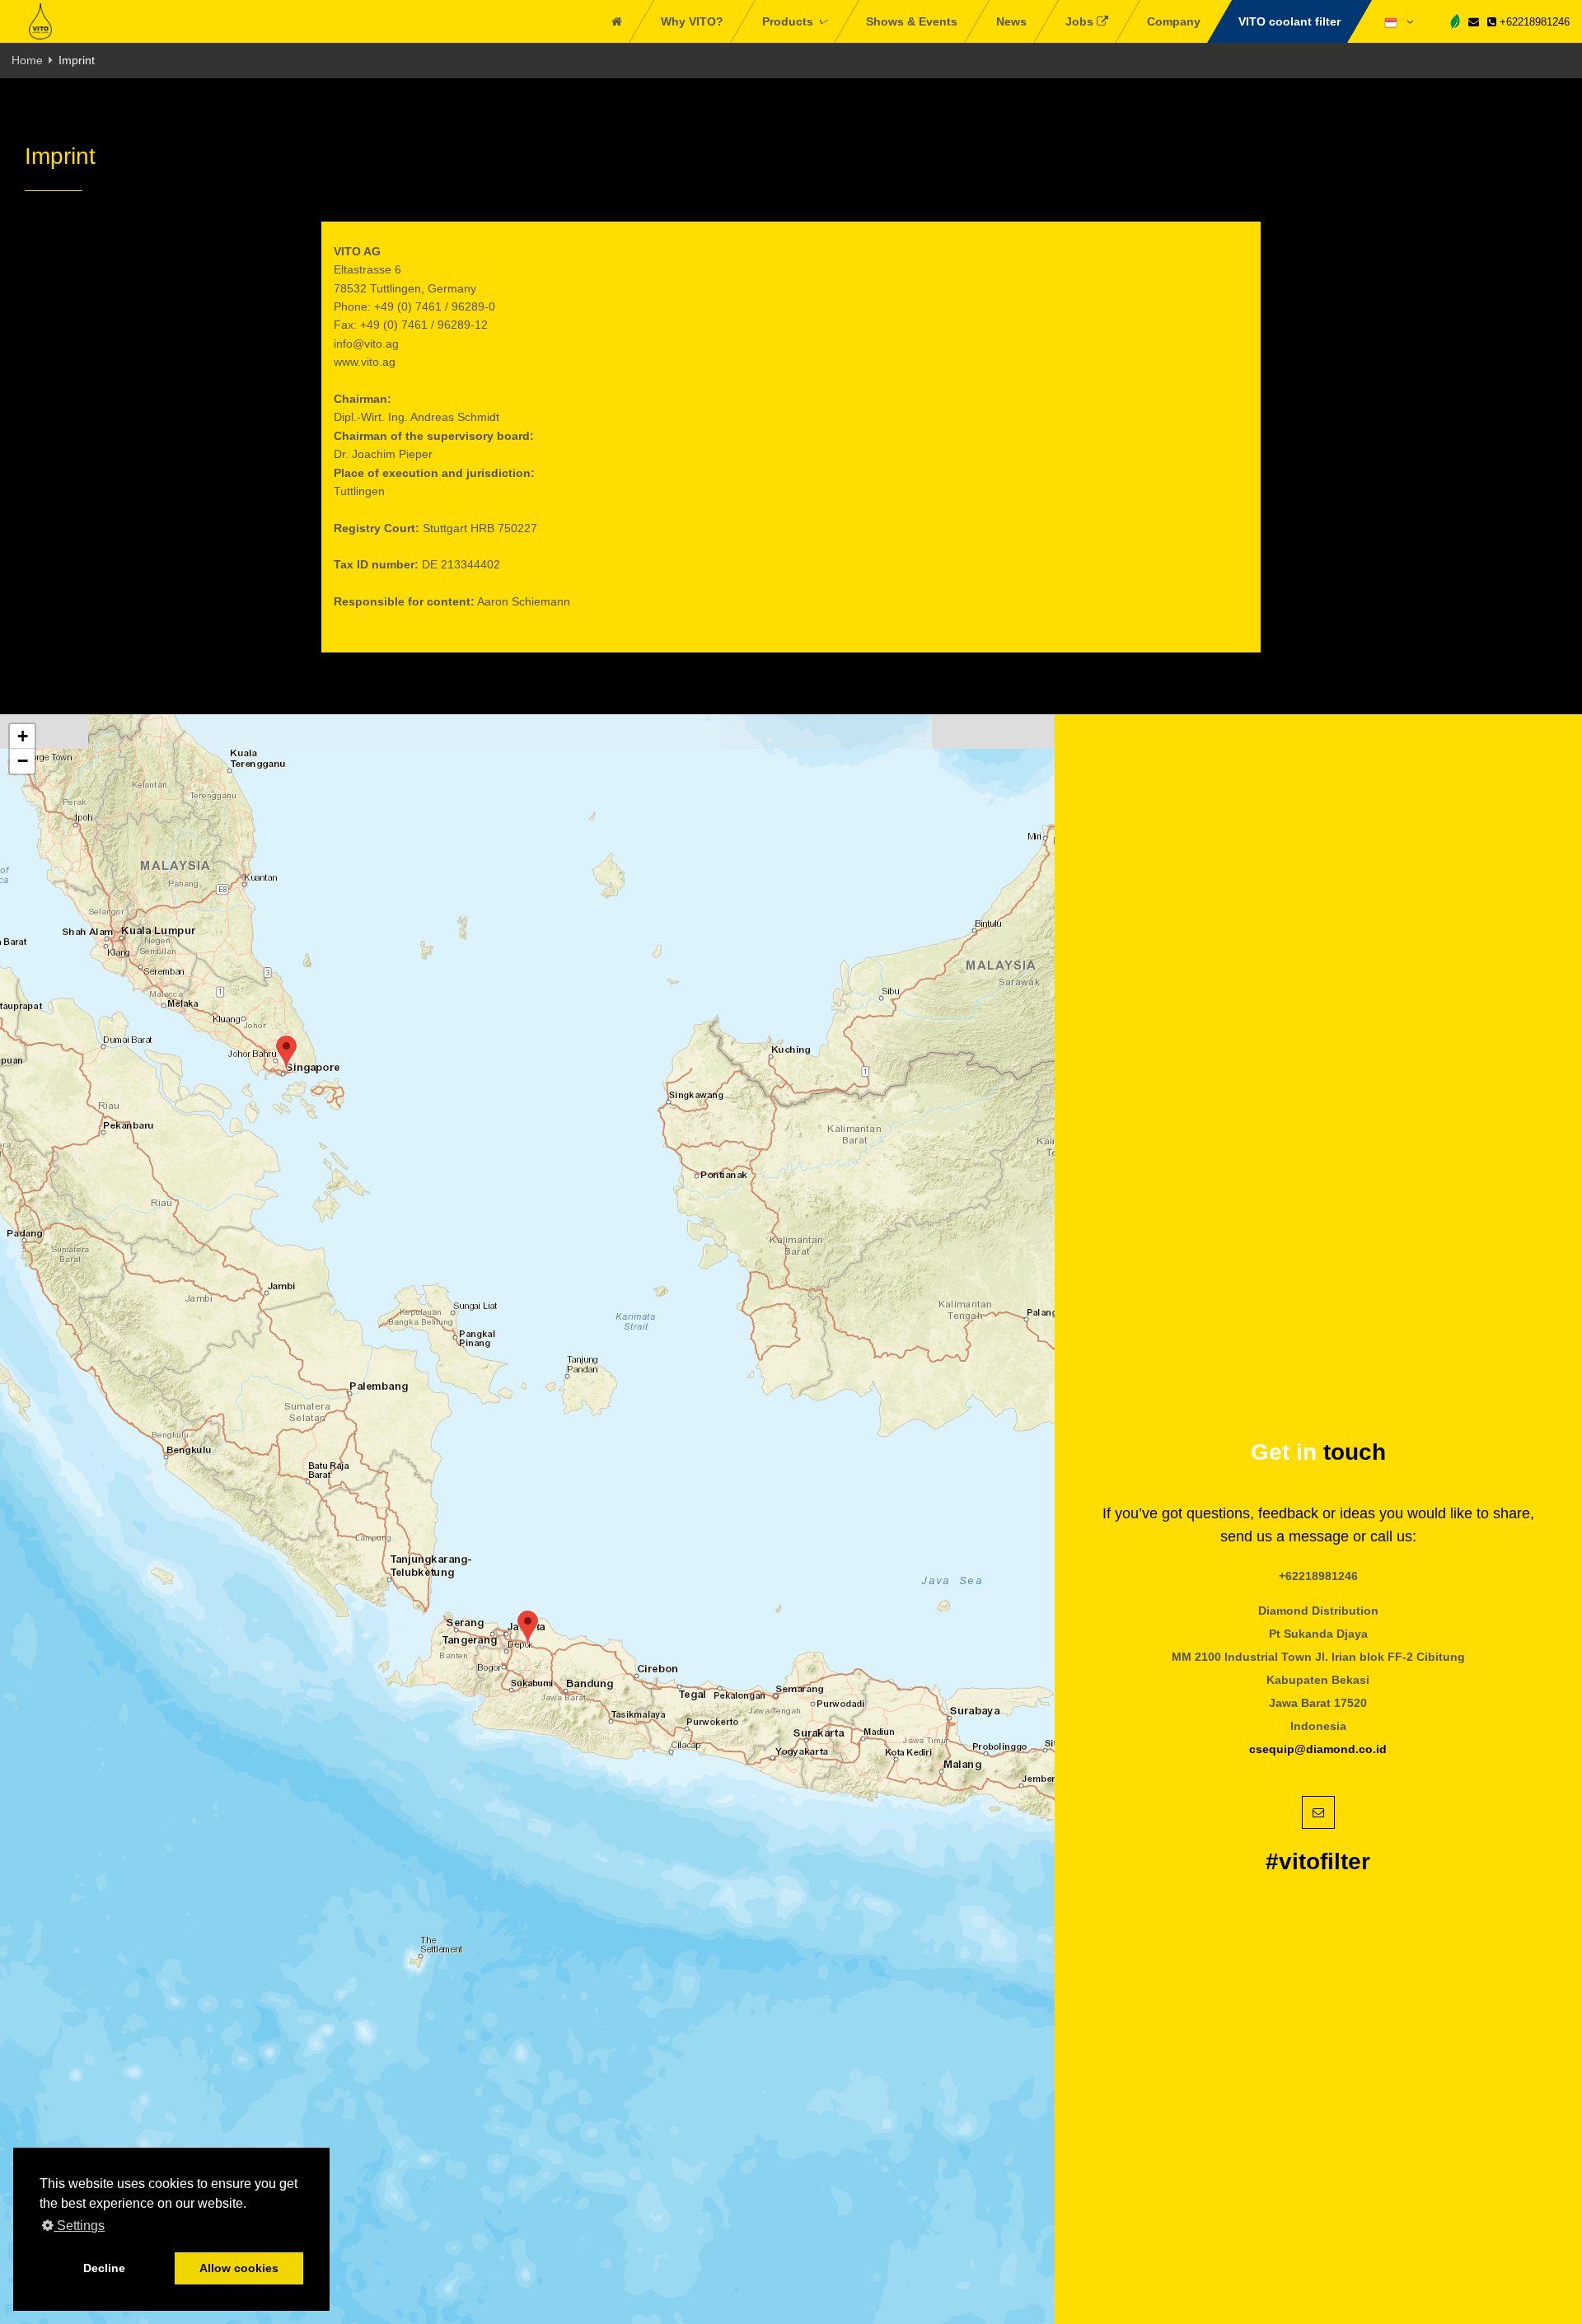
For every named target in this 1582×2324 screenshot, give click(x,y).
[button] (286, 1052)
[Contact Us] (1474, 22)
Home (27, 60)
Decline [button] (104, 2268)
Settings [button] (79, 2226)
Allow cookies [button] (239, 2268)
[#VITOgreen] (1455, 21)
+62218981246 (1533, 22)
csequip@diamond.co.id (1318, 1749)
